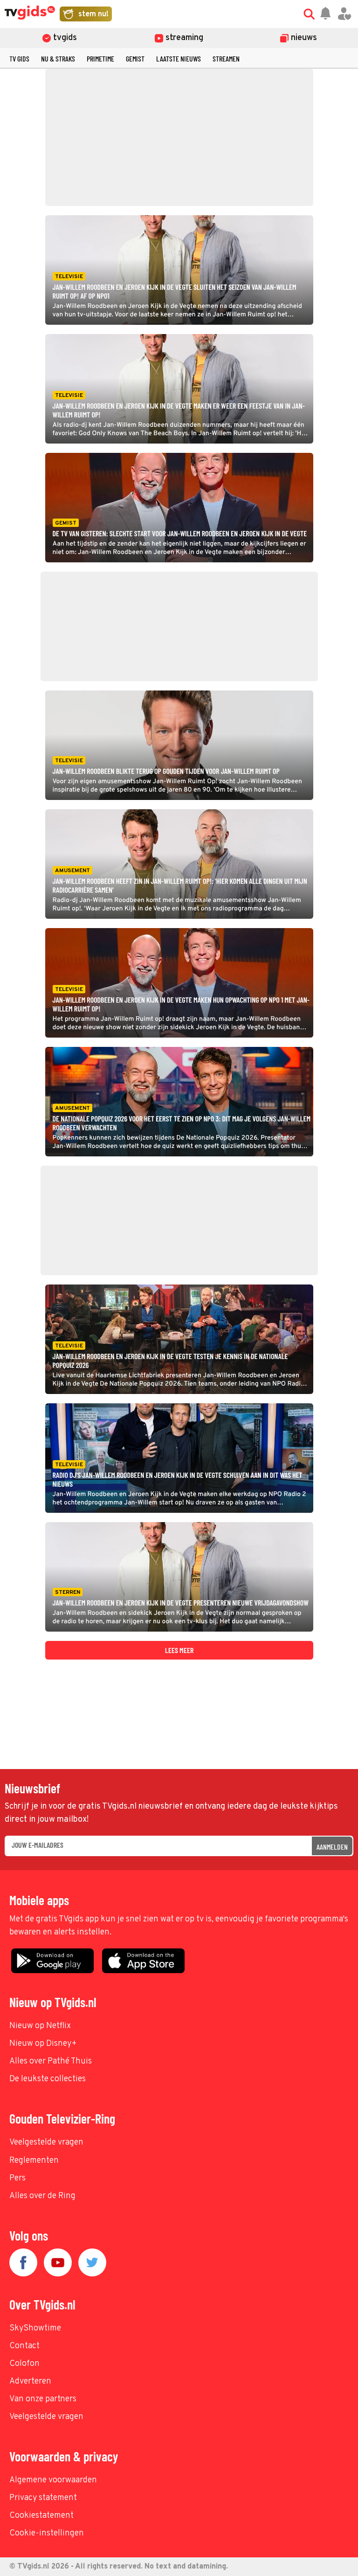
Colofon (24, 2364)
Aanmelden (332, 1847)
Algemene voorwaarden (53, 2480)
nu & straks (58, 58)
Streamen (226, 58)
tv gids (19, 58)
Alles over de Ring (42, 2196)
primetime (100, 58)
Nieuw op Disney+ (43, 2044)
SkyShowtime (35, 2328)
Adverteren (30, 2381)
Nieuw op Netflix (40, 2026)
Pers (17, 2178)
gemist (135, 58)
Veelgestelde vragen (46, 2142)
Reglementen (34, 2161)
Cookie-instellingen (47, 2533)
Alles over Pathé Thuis (51, 2061)
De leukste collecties (48, 2079)
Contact (24, 2346)
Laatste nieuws (179, 58)
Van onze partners (43, 2399)
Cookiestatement (41, 2516)
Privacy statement (43, 2498)
